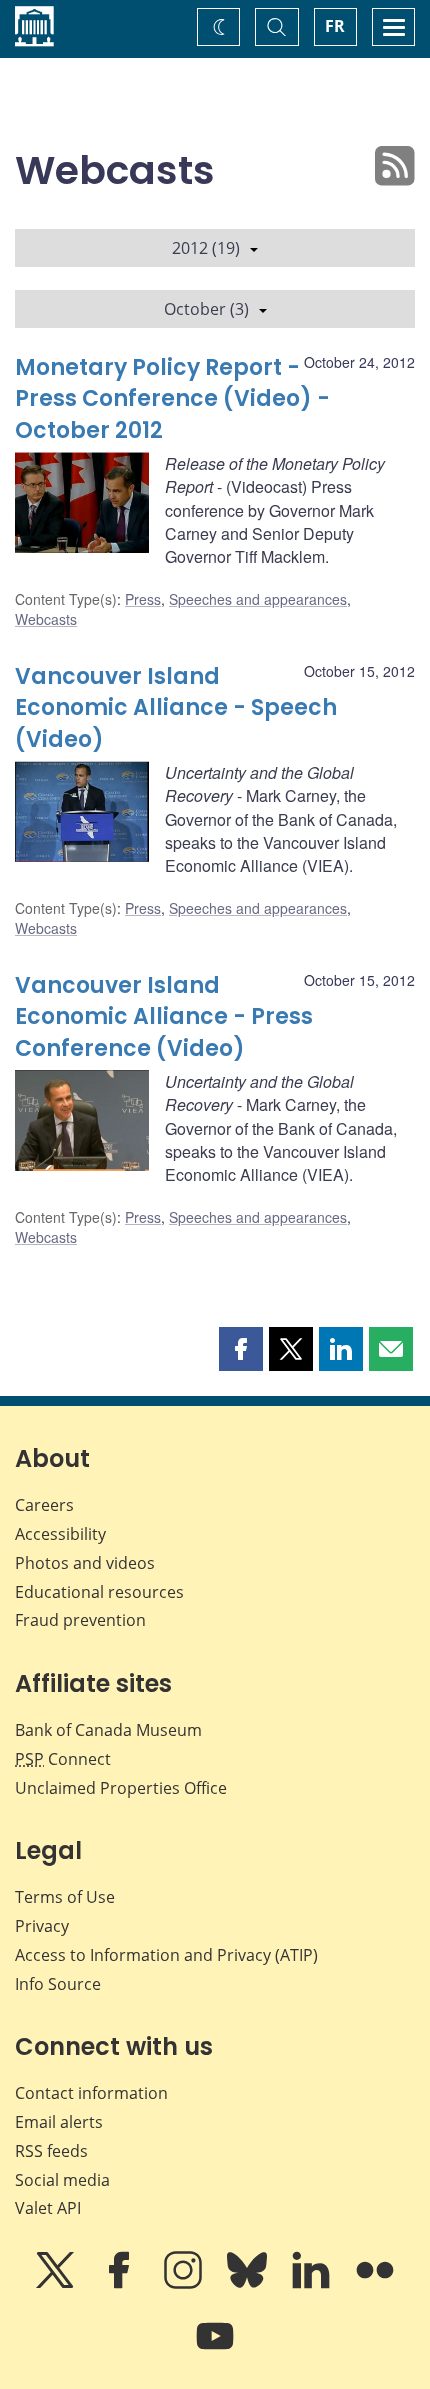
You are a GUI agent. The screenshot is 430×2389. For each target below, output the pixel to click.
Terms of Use (65, 1897)
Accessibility (60, 1534)
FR (335, 26)
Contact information (91, 2093)
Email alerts (59, 2122)
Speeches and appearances (258, 599)
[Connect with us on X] (57, 2284)
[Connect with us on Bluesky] (249, 2284)
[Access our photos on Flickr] (375, 2284)
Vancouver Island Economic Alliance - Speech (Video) (176, 708)
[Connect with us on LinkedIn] (313, 2284)
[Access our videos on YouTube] (215, 2350)
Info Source (58, 1984)
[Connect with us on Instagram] (185, 2284)
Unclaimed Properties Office (121, 1788)
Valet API (48, 2208)
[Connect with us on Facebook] (121, 2284)
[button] (241, 1349)
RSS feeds (51, 2151)
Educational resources (99, 1592)
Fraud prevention (80, 1620)
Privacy (42, 1926)
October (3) (206, 309)
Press (143, 599)
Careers (44, 1505)
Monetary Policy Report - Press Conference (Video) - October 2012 (172, 399)
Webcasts (46, 619)
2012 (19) (206, 248)
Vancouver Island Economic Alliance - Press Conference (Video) (164, 1017)
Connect (63, 1759)
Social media (62, 2180)
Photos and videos (85, 1563)
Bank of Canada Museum (108, 1730)
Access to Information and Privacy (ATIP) (166, 1955)
